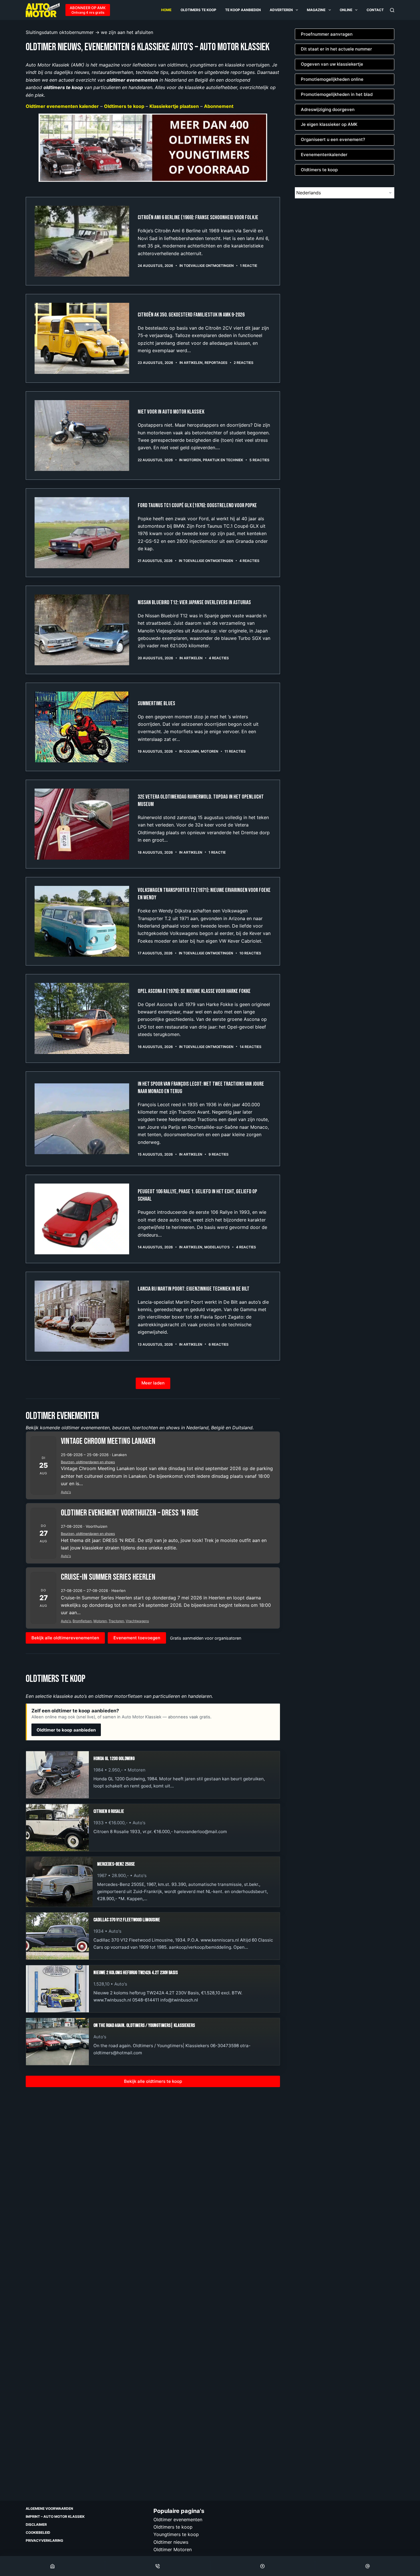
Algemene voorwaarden (49, 2509)
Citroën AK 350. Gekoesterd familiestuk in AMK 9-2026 (191, 315)
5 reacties (259, 460)
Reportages (216, 363)
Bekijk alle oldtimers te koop (153, 2081)
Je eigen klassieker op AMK (329, 124)
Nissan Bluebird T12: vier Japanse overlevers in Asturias (194, 602)
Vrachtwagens (137, 1621)
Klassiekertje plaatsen (174, 106)
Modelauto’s (217, 1247)
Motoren (192, 460)
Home (166, 10)
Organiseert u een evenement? (333, 139)
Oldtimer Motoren (173, 2549)
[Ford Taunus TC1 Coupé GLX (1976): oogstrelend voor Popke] (82, 533)
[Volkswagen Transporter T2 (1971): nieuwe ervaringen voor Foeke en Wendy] (82, 921)
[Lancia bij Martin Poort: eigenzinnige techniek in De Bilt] (82, 1316)
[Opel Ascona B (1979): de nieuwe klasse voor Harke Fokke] (82, 1018)
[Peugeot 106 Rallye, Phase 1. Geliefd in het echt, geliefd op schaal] (82, 1219)
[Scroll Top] (263, 2566)
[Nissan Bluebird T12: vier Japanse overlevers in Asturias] (82, 630)
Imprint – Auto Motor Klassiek (55, 2516)
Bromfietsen (82, 1621)
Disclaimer (36, 2524)
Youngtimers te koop (176, 2534)
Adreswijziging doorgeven (328, 109)
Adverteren (281, 10)
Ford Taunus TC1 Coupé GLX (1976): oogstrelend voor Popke (197, 505)
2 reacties (244, 363)
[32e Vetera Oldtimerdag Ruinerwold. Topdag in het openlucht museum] (82, 824)
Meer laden (153, 1383)
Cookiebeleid (38, 2532)
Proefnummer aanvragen (327, 34)
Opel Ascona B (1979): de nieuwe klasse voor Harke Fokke (194, 991)
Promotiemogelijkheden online (332, 79)
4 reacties (249, 561)
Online (346, 10)
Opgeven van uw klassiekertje (332, 64)
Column (191, 751)
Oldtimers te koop (198, 10)
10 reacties (250, 953)
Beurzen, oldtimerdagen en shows (88, 1462)
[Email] (368, 2566)
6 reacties (219, 1344)
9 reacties (219, 1154)
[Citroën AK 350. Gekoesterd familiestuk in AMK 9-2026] (82, 338)
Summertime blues (156, 704)
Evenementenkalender (324, 155)
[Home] (52, 2566)
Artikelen (193, 363)
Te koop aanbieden (243, 10)
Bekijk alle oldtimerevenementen (65, 1638)
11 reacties (235, 751)
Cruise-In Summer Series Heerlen (108, 1577)
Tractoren (116, 1621)
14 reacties (251, 1047)
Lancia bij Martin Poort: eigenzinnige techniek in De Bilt (194, 1289)
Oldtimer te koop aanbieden (66, 1730)
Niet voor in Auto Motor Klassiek (171, 412)
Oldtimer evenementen (178, 2519)
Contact (375, 10)
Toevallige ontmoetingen (209, 266)
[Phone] (158, 2566)
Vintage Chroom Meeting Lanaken (108, 1441)
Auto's (66, 1492)
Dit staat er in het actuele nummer (336, 49)
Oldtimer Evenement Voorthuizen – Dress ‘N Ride (130, 1513)
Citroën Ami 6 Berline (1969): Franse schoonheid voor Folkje (198, 217)
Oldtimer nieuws (171, 2542)
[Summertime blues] (82, 727)
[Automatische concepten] (153, 147)
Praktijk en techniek (223, 460)
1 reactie (249, 266)
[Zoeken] (392, 10)
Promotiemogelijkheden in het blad (337, 94)
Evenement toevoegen (137, 1638)
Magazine (316, 10)
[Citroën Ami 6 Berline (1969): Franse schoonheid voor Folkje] (82, 241)
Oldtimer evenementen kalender (62, 106)
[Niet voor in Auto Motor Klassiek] (82, 436)
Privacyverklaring (44, 2540)
